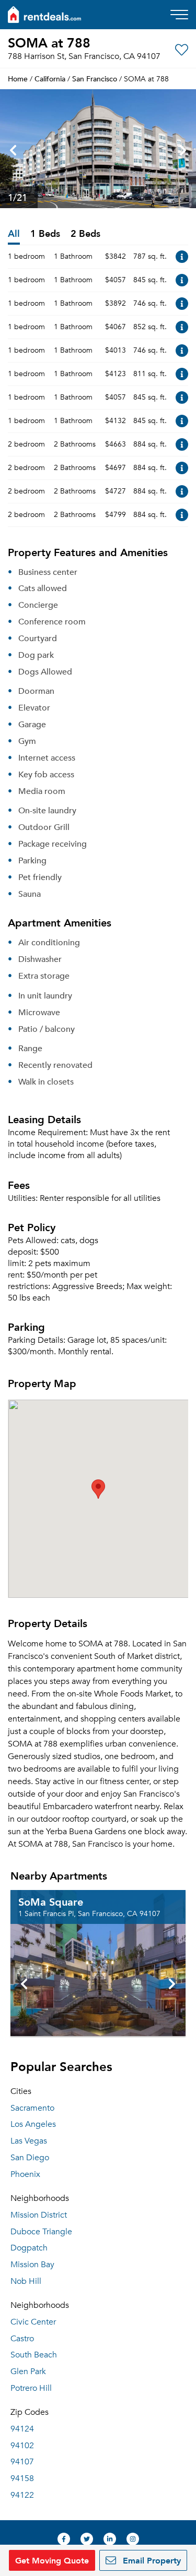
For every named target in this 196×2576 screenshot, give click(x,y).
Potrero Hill (31, 2388)
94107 (22, 2462)
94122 (22, 2495)
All (14, 234)
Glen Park (28, 2372)
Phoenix (25, 2174)
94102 (22, 2446)
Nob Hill (26, 2281)
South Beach (34, 2355)
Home (18, 79)
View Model (182, 257)
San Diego (30, 2158)
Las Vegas (29, 2141)
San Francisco (95, 79)
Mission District (39, 2215)
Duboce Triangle (41, 2232)
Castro (22, 2339)
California (50, 79)
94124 (22, 2429)
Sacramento (32, 2108)
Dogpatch (29, 2248)
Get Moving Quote (52, 2560)
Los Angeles (33, 2124)
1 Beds (45, 234)
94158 (22, 2478)
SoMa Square (51, 1901)
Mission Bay (32, 2265)
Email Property (151, 2560)
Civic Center (33, 2322)
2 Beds (85, 234)
